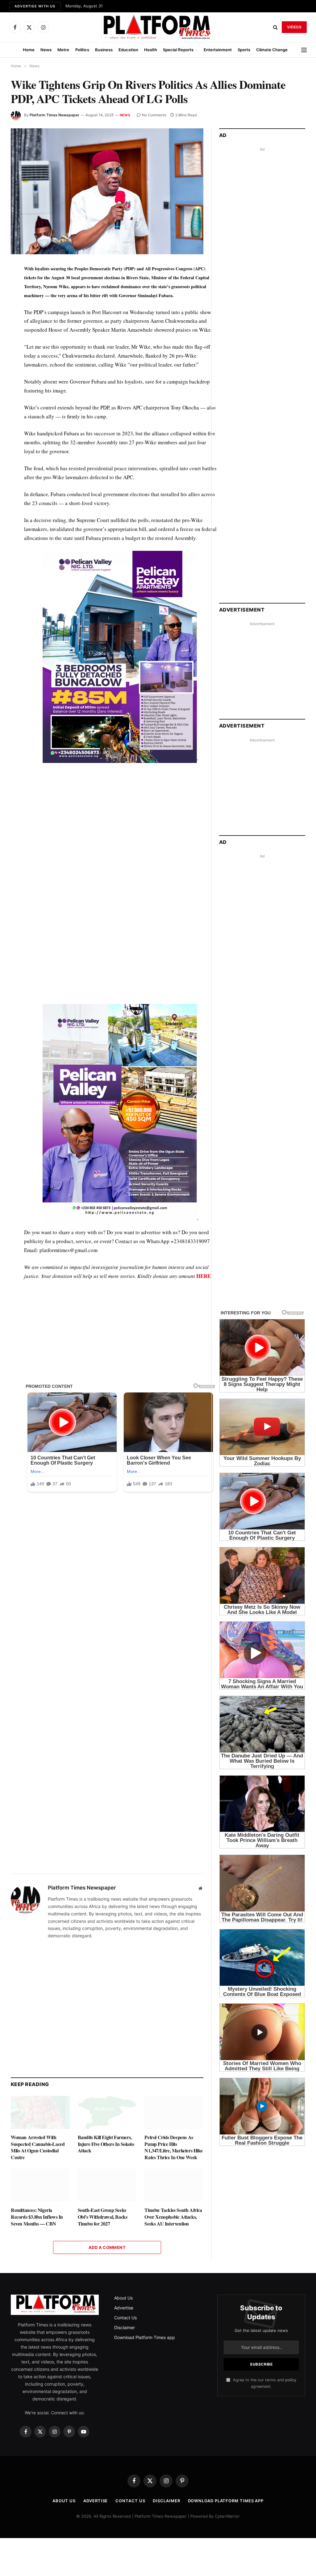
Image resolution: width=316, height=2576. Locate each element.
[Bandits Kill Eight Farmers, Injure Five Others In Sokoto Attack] (107, 2112)
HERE (204, 1276)
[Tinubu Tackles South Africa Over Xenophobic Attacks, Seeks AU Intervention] (174, 2185)
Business (104, 50)
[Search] (275, 27)
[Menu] (304, 50)
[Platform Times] (158, 27)
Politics (82, 50)
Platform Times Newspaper (54, 115)
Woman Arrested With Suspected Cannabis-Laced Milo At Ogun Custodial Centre (38, 2147)
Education (128, 50)
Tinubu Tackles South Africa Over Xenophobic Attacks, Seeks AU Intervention (173, 2217)
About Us (123, 2298)
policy (291, 2380)
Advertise (124, 2308)
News (46, 50)
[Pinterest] (17, 326)
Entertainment (218, 50)
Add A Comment (107, 2247)
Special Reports (178, 50)
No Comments (154, 115)
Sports (244, 50)
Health (151, 50)
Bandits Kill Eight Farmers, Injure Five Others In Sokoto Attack (106, 2144)
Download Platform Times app (145, 2337)
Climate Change (272, 50)
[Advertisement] (120, 826)
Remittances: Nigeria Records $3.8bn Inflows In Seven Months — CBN (37, 2217)
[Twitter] (17, 298)
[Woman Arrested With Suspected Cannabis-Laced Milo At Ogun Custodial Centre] (40, 2112)
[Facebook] (17, 284)
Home (29, 50)
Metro (63, 50)
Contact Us (125, 2318)
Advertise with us (35, 6)
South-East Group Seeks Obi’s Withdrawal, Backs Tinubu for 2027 (103, 2217)
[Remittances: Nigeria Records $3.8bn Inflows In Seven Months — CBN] (40, 2185)
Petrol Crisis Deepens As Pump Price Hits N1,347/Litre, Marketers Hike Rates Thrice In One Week (173, 2147)
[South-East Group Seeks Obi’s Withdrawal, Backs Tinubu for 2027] (107, 2185)
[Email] (17, 341)
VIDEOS (294, 27)
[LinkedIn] (17, 312)
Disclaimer (125, 2327)
